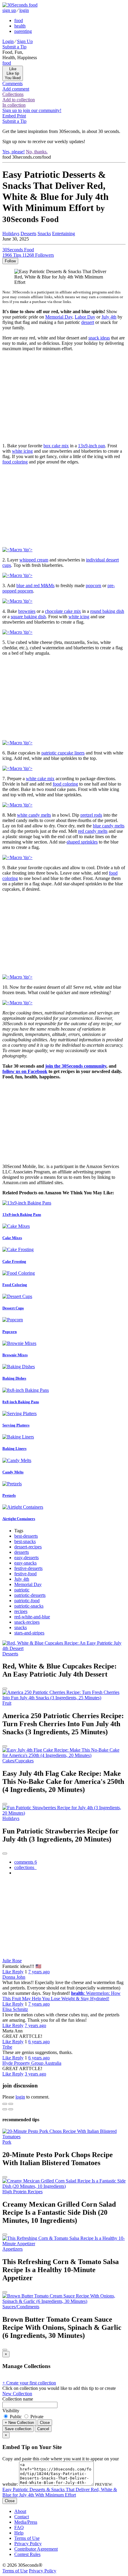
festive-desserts (28, 1568)
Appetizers (13, 2249)
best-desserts (26, 1536)
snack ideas (99, 338)
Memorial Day (59, 317)
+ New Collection (19, 2423)
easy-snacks (25, 1563)
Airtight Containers (19, 1519)
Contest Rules (27, 2554)
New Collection (17, 2394)
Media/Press (26, 2522)
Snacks (44, 234)
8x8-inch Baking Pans (21, 1402)
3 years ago (35, 2074)
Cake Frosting (14, 1261)
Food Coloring (15, 1285)
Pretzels (9, 1495)
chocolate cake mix (63, 611)
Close (45, 2423)
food (19, 20)
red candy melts (93, 831)
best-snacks (25, 1541)
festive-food (25, 1574)
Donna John (14, 1977)
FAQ (19, 2527)
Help (19, 2533)
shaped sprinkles (82, 842)
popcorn (93, 586)
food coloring (15, 462)
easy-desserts (26, 1558)
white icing (22, 451)
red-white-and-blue (32, 1617)
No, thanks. (37, 152)
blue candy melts (109, 826)
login (24, 10)
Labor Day (85, 317)
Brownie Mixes (15, 1355)
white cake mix (40, 779)
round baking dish (107, 611)
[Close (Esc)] (5, 2104)
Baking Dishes (14, 1378)
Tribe (7, 2047)
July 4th (109, 317)
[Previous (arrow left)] (5, 2109)
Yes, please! (14, 152)
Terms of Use (27, 2538)
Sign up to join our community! (32, 110)
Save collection (18, 2429)
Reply (18, 1972)
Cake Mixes (12, 1238)
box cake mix (56, 446)
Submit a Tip (14, 47)
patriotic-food (27, 1601)
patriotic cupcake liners (63, 753)
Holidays (11, 234)
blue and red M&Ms (35, 586)
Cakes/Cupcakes (18, 1761)
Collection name (18, 2399)
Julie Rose (12, 1961)
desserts (22, 1552)
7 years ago (39, 1972)
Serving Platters (16, 1425)
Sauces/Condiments (21, 2307)
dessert (88, 322)
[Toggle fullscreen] (11, 2104)
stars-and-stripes (29, 1633)
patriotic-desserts (30, 1595)
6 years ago (39, 2042)
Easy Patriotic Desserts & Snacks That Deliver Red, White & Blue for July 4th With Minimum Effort (60, 2492)
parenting (23, 31)
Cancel (43, 2429)
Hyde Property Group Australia (32, 2063)
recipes (21, 1611)
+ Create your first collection (29, 2383)
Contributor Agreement (36, 2549)
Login (8, 41)
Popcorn (10, 1332)
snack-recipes (27, 1622)
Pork (7, 2142)
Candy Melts (13, 1472)
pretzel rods (91, 815)
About (20, 2511)
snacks (21, 1627)
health (20, 26)
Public (16, 2417)
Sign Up (25, 41)
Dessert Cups (13, 1308)
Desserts (28, 234)
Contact (22, 2517)
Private (36, 2417)
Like (7, 1972)
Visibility (11, 2411)
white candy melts (34, 815)
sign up (9, 10)
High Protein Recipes (22, 2192)
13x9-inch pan (92, 446)
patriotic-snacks (29, 1606)
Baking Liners (14, 1448)
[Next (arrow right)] (11, 2109)
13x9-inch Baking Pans (22, 1214)
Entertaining (64, 234)
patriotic (22, 1590)
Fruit (7, 1703)
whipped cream (34, 560)
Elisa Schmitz (15, 2009)
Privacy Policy (28, 2544)
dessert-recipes (28, 1547)
